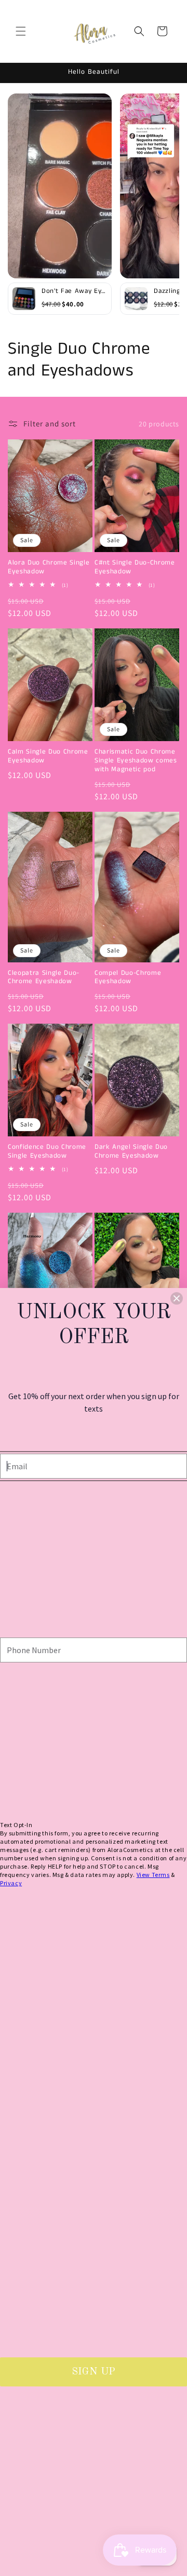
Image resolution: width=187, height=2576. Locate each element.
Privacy (11, 1883)
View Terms (153, 1875)
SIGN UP (94, 2372)
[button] (21, 31)
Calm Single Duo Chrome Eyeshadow (48, 757)
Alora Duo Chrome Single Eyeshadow (49, 568)
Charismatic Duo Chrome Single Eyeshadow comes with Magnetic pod (136, 761)
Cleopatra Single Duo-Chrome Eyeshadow (44, 978)
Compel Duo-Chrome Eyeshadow (128, 978)
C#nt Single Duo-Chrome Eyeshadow (135, 568)
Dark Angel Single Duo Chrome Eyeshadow (131, 1152)
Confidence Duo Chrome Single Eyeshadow (47, 1152)
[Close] (177, 1298)
